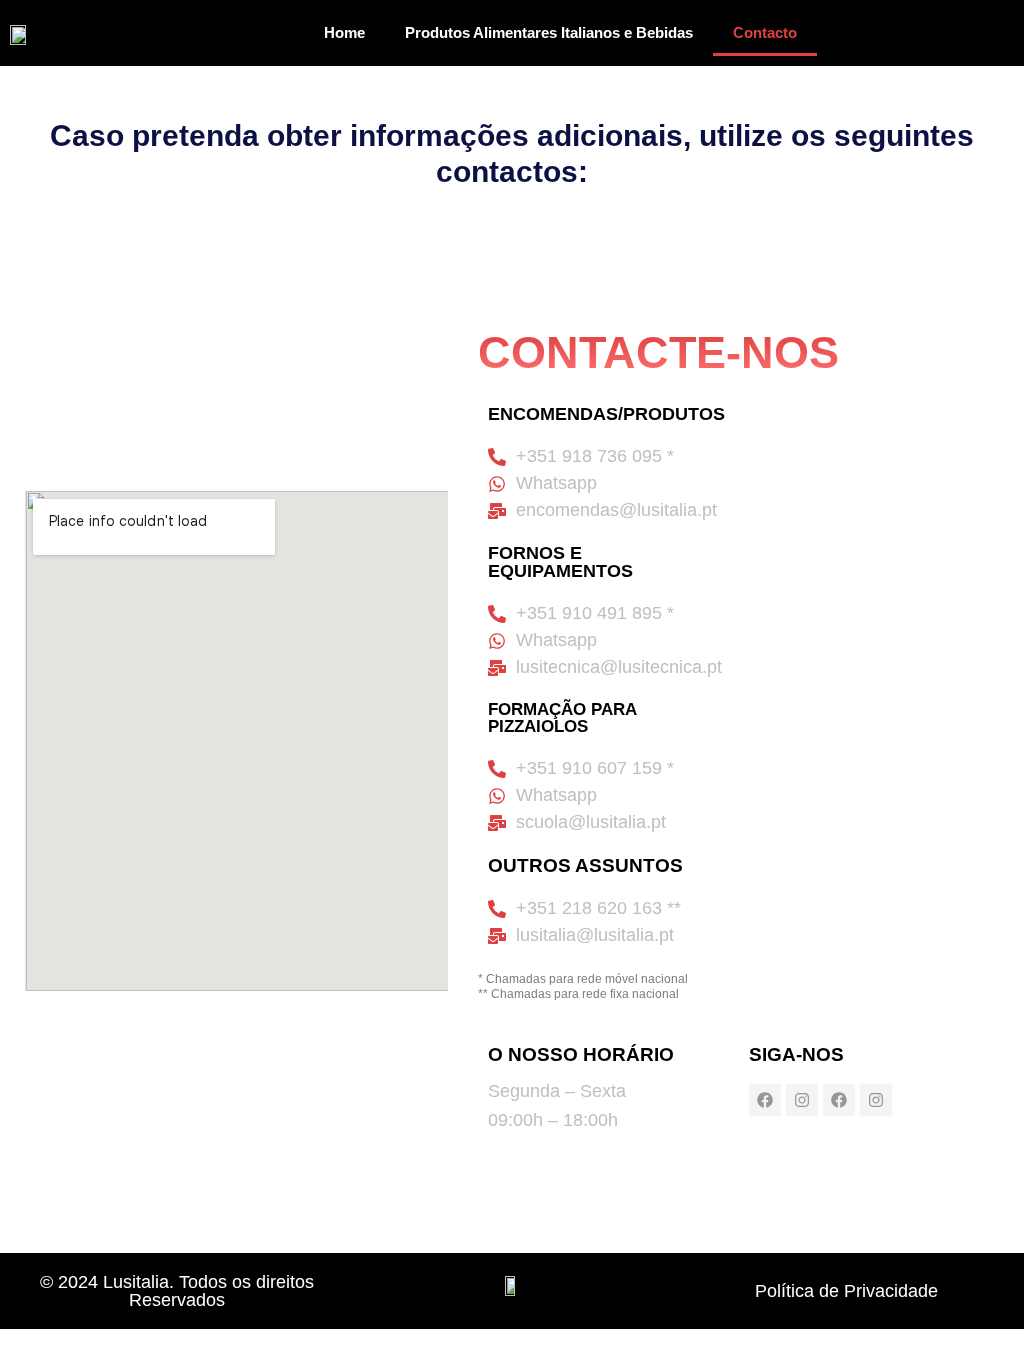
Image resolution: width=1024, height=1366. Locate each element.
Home (344, 32)
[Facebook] (765, 1100)
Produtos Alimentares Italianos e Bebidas (549, 32)
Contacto (765, 32)
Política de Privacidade (846, 1291)
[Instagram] (802, 1100)
